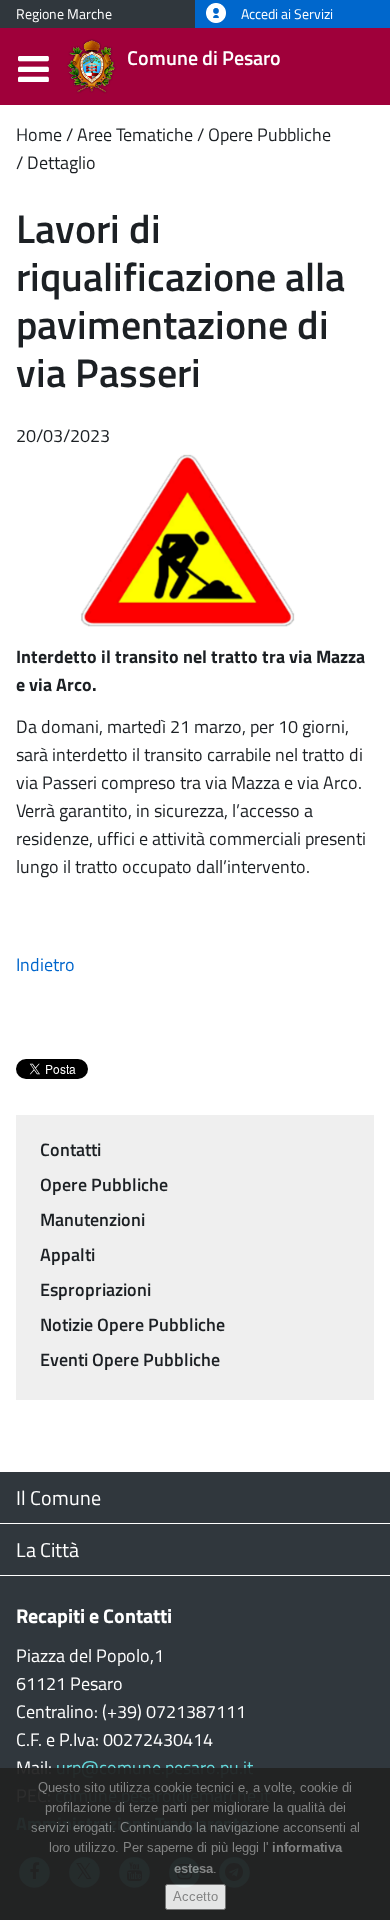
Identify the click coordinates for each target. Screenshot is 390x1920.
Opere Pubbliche (269, 134)
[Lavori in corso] (195, 544)
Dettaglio (61, 162)
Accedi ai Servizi (285, 14)
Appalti (67, 1254)
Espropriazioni (95, 1289)
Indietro (45, 964)
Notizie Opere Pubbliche (132, 1324)
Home (39, 134)
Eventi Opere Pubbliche (130, 1359)
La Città (47, 1549)
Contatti (70, 1149)
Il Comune (58, 1497)
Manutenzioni (92, 1219)
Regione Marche (64, 14)
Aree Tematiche (135, 134)
